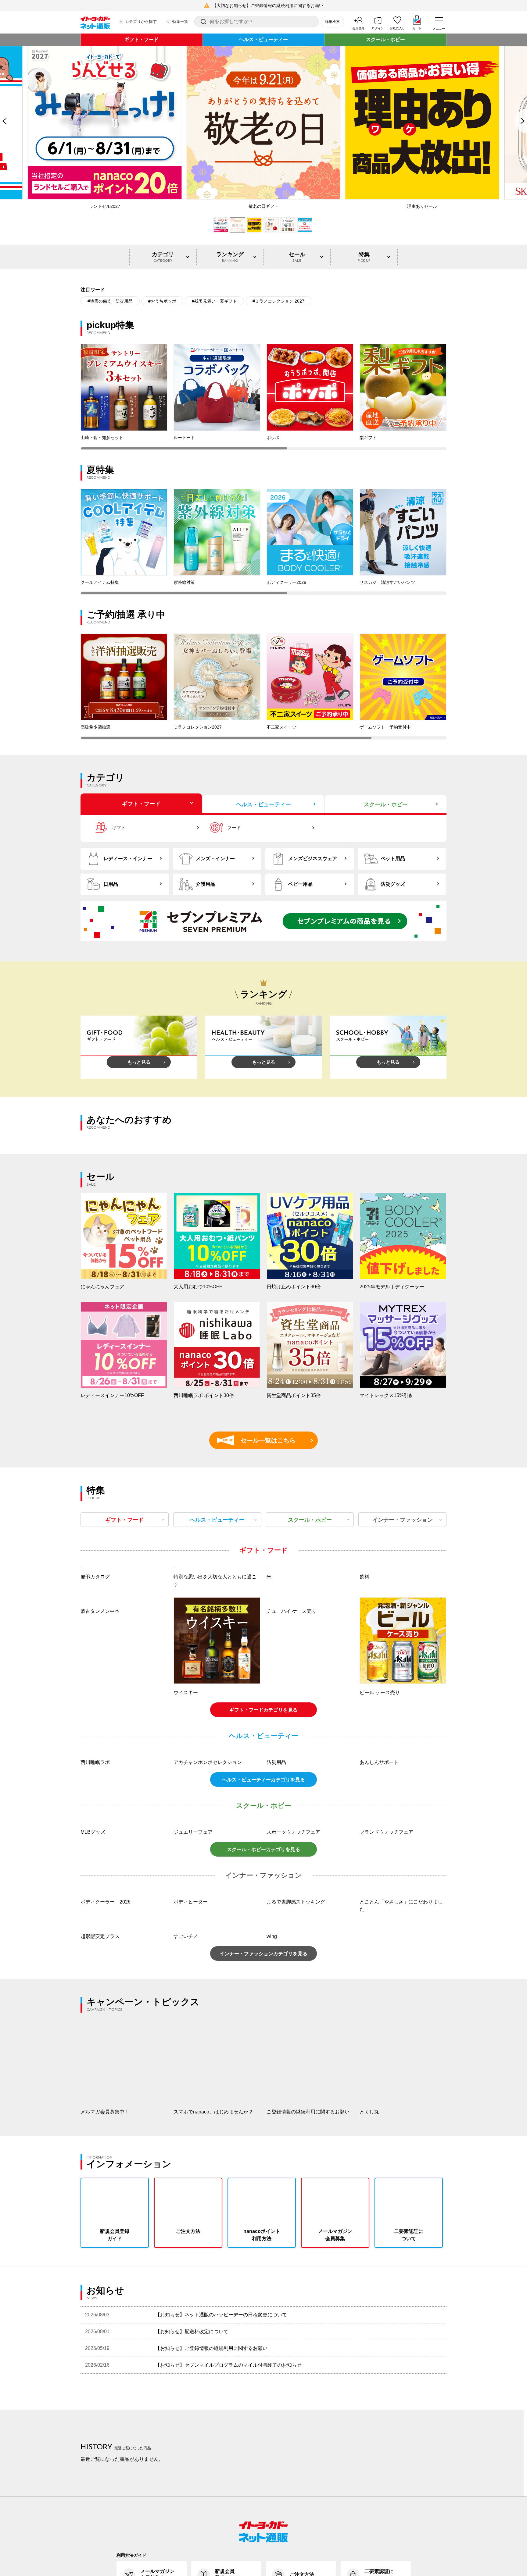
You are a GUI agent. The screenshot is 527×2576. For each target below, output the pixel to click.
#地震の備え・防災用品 (110, 301)
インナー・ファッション (403, 1520)
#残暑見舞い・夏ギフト (214, 301)
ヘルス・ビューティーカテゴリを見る (263, 1942)
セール (297, 257)
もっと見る (139, 1062)
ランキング (230, 257)
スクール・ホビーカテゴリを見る (263, 2012)
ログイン (378, 28)
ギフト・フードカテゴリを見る (263, 1791)
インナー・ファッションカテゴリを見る (263, 2116)
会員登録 (358, 28)
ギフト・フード (142, 39)
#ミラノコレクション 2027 (278, 301)
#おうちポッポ (162, 301)
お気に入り (397, 28)
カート (417, 28)
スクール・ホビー (385, 39)
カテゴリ (163, 257)
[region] (263, 397)
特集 (364, 257)
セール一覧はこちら (259, 1440)
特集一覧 (180, 21)
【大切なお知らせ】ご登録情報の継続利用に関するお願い (268, 5)
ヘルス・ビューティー (263, 39)
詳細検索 (332, 22)
